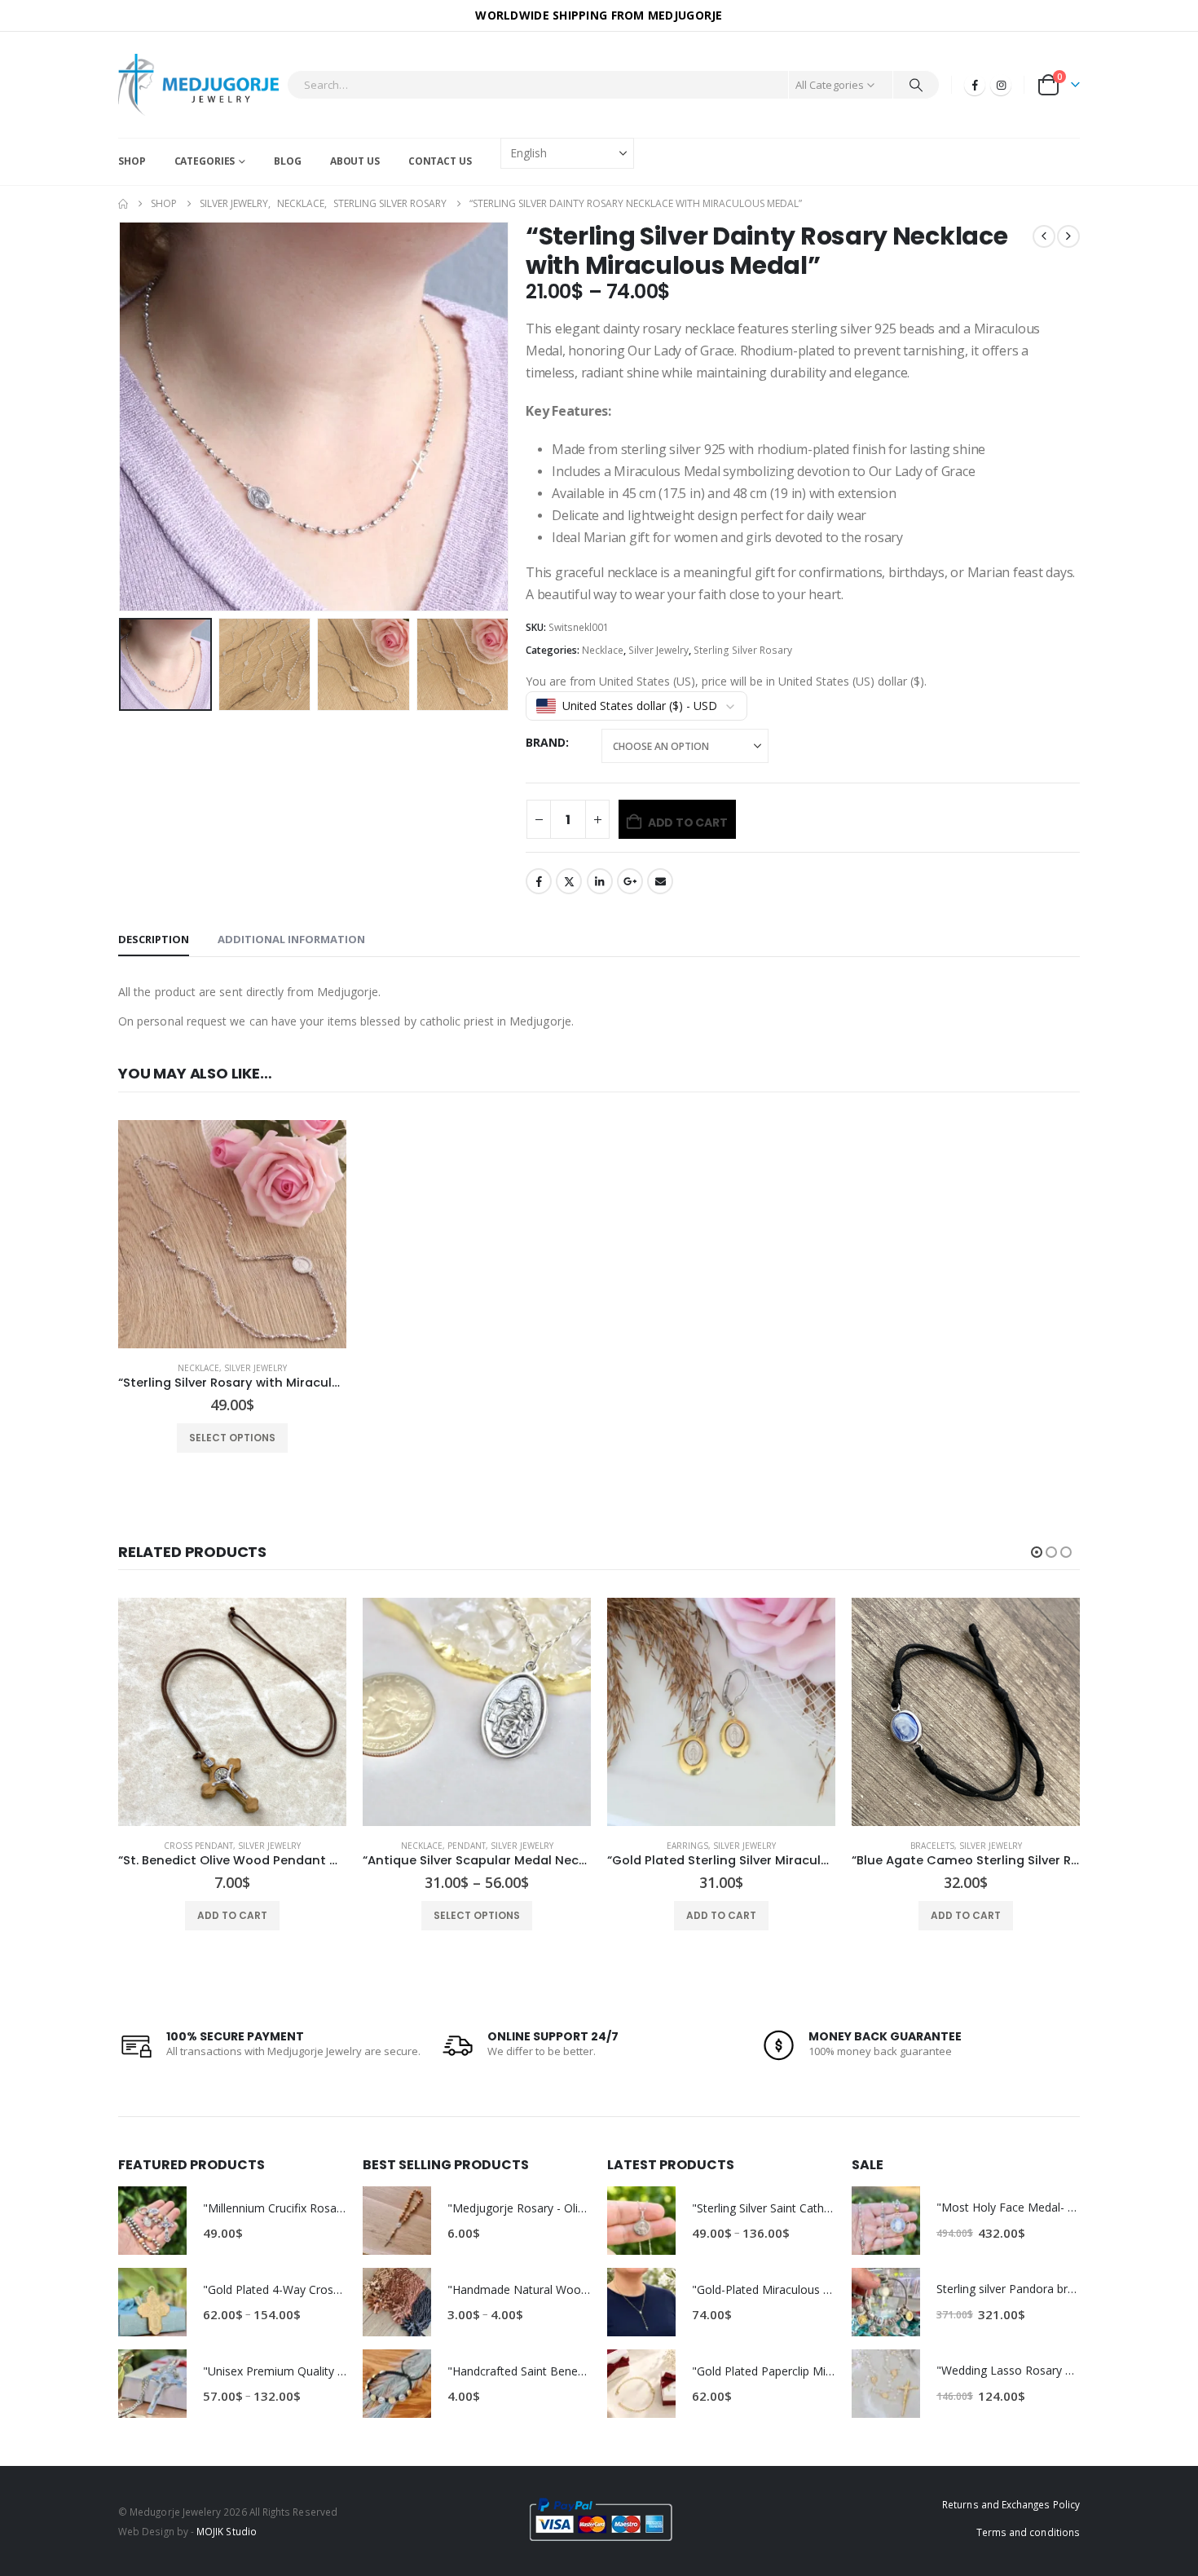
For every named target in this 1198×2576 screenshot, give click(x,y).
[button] (122, 417)
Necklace (603, 650)
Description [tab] (154, 939)
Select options (232, 1438)
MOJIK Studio (227, 2531)
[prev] (1044, 236)
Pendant (222, 1846)
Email (660, 881)
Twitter (569, 881)
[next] (1068, 236)
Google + (630, 881)
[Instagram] (1001, 85)
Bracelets (688, 1846)
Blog (288, 161)
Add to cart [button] (477, 1915)
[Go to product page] (232, 1234)
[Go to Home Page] (123, 204)
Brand (546, 742)
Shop (132, 161)
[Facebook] (975, 85)
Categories (205, 161)
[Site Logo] (198, 85)
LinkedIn (600, 881)
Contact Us (440, 161)
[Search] (916, 85)
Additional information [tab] (291, 939)
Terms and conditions (1028, 2532)
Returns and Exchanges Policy (1011, 2504)
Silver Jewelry (658, 650)
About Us (355, 161)
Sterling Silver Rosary (743, 650)
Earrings (443, 1846)
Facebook (539, 881)
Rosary (932, 1846)
